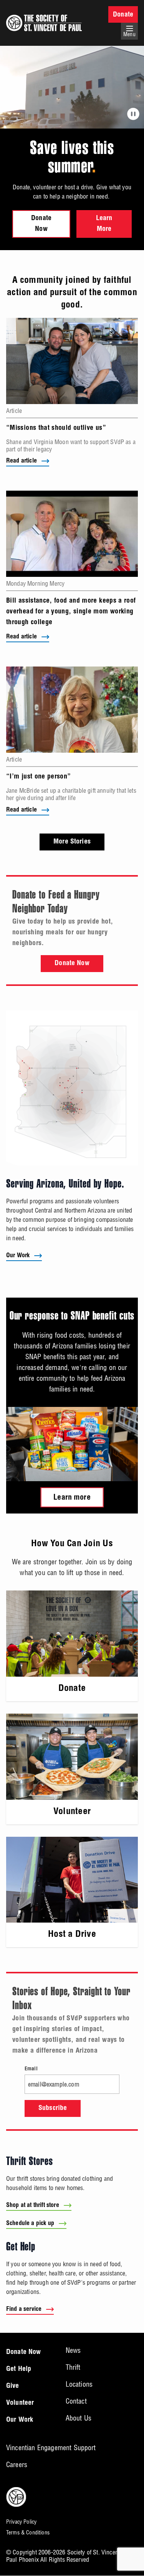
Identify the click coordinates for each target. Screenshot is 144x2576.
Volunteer (20, 2403)
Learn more (72, 1498)
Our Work (18, 1256)
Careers (17, 2465)
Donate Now (41, 224)
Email (31, 2069)
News (73, 2350)
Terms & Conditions (28, 2533)
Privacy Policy (21, 2522)
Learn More (104, 224)
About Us (79, 2418)
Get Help (19, 2369)
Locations (79, 2384)
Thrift (73, 2367)
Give (13, 2386)
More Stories (72, 842)
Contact (76, 2401)
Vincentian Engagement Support (51, 2448)
